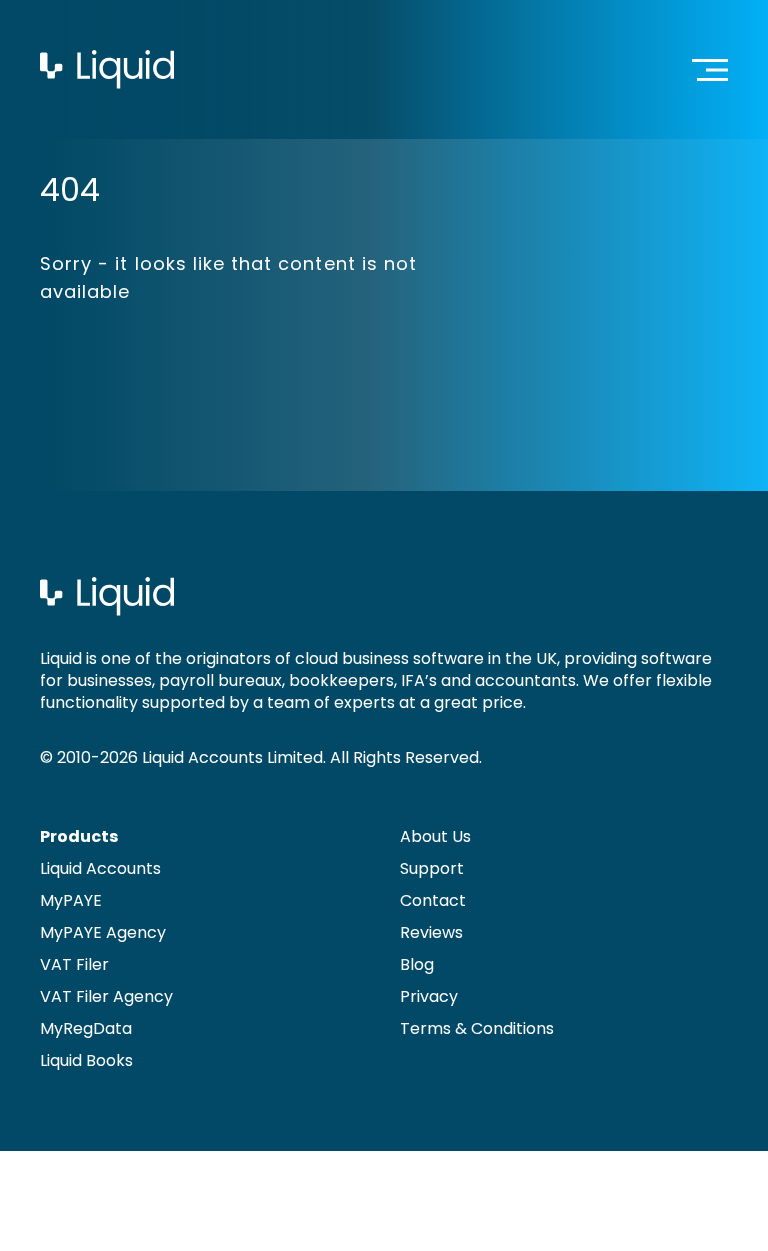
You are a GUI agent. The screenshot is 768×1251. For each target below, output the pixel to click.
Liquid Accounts (100, 868)
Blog (417, 964)
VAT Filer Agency (106, 996)
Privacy (429, 996)
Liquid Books (86, 1060)
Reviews (431, 932)
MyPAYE (71, 900)
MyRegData (86, 1028)
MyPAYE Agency (103, 932)
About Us (435, 836)
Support (432, 868)
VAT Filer (74, 964)
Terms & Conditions (477, 1028)
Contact (433, 900)
